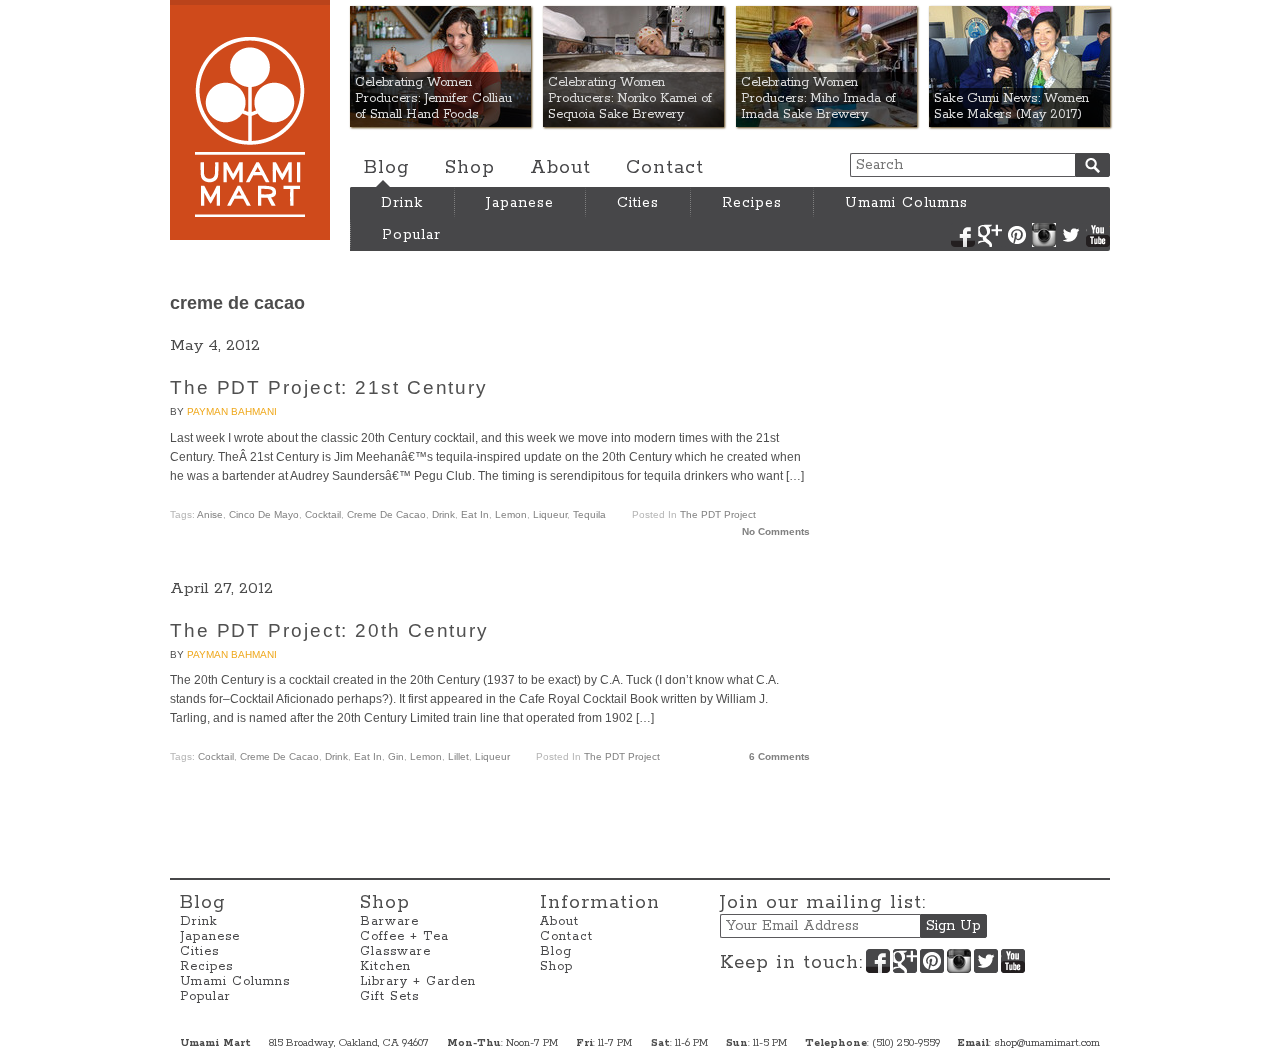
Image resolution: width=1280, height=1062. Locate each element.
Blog (387, 168)
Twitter (1071, 235)
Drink (402, 203)
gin (396, 756)
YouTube (1098, 235)
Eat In (475, 514)
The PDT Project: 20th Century (329, 630)
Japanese (520, 203)
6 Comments (779, 756)
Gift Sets (389, 996)
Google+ (990, 235)
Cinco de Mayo (264, 514)
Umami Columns (906, 203)
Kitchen (385, 966)
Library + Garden (418, 981)
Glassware (395, 951)
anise (210, 514)
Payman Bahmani (232, 411)
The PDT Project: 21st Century (329, 387)
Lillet (458, 756)
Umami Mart (250, 120)
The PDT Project (718, 514)
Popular (411, 235)
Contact (665, 168)
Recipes (752, 203)
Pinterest (1017, 235)
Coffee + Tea (404, 936)
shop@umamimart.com (1047, 1043)
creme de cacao (386, 514)
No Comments (776, 531)
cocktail (323, 514)
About (560, 168)
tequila (589, 514)
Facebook (963, 235)
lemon (511, 514)
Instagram (1044, 235)
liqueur (550, 514)
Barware (389, 921)
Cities (638, 203)
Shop (470, 168)
